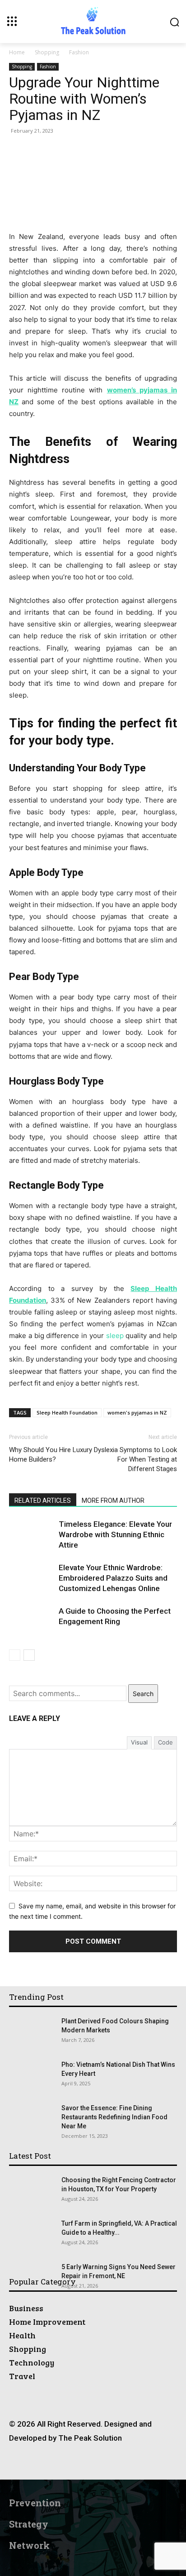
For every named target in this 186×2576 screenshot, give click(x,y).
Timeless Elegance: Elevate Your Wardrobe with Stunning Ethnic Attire (115, 1534)
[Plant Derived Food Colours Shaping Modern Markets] (21, 2025)
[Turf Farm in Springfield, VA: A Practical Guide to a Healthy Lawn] (32, 2235)
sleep (115, 1336)
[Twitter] (123, 2463)
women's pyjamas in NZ (137, 1412)
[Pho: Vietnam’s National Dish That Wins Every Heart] (32, 2076)
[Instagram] (63, 2463)
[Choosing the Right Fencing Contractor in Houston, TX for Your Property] (32, 2191)
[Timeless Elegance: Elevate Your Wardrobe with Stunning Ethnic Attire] (32, 1535)
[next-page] (29, 1655)
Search (143, 1694)
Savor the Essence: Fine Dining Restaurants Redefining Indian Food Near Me (114, 2117)
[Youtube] (144, 2463)
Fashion (79, 52)
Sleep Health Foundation (67, 1412)
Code (165, 1742)
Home (17, 52)
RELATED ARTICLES (43, 1501)
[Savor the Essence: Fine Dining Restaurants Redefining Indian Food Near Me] (25, 2115)
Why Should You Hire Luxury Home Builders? (51, 1455)
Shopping (47, 52)
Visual (139, 1742)
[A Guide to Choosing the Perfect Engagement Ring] (32, 1622)
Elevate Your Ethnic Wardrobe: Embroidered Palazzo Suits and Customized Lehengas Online (113, 1578)
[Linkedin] (83, 2463)
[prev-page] (15, 1655)
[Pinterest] (103, 2463)
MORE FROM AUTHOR (113, 1501)
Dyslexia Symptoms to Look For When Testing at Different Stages (135, 1459)
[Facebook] (42, 2463)
